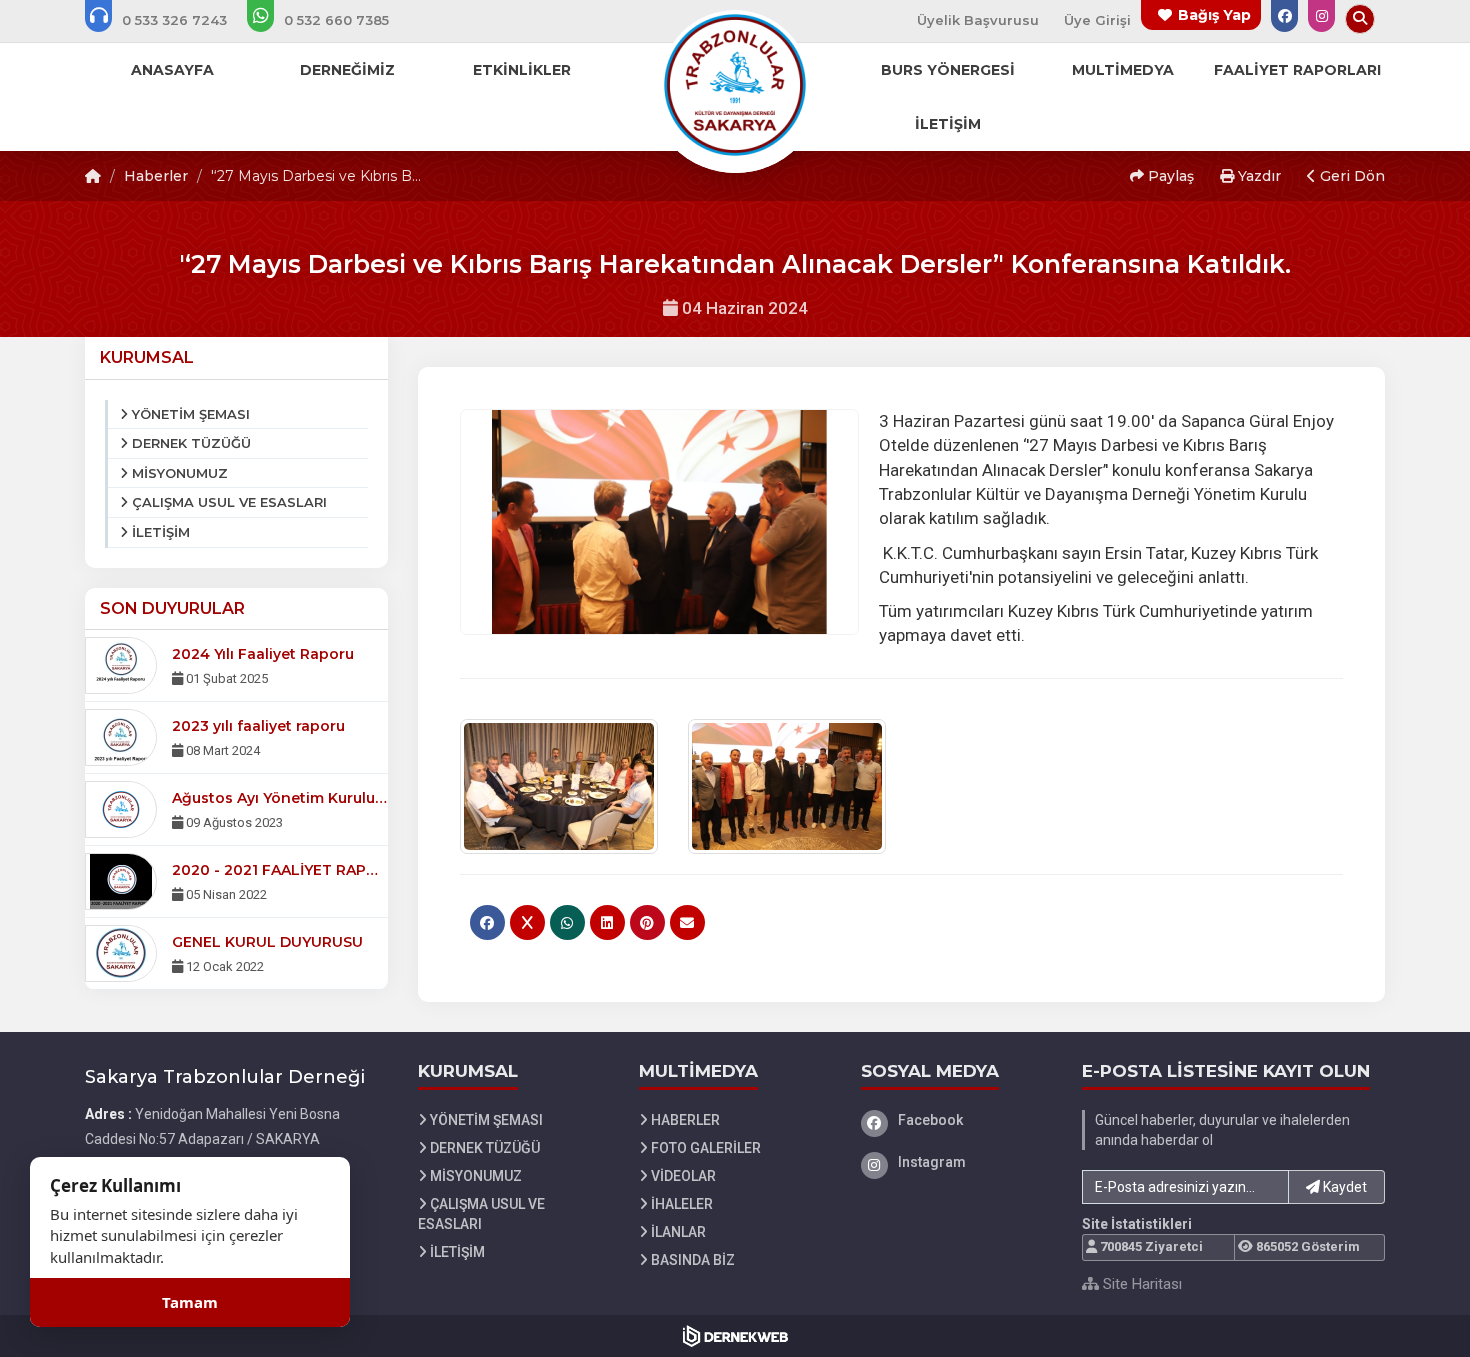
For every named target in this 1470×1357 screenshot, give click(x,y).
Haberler (156, 176)
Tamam (190, 1302)
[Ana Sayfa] (735, 84)
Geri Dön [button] (1350, 176)
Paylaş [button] (1169, 176)
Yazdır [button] (1257, 176)
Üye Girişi (1097, 20)
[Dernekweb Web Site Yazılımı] (735, 1336)
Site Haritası (1140, 1284)
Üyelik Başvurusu (978, 20)
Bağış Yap (1214, 15)
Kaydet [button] (1343, 1187)
